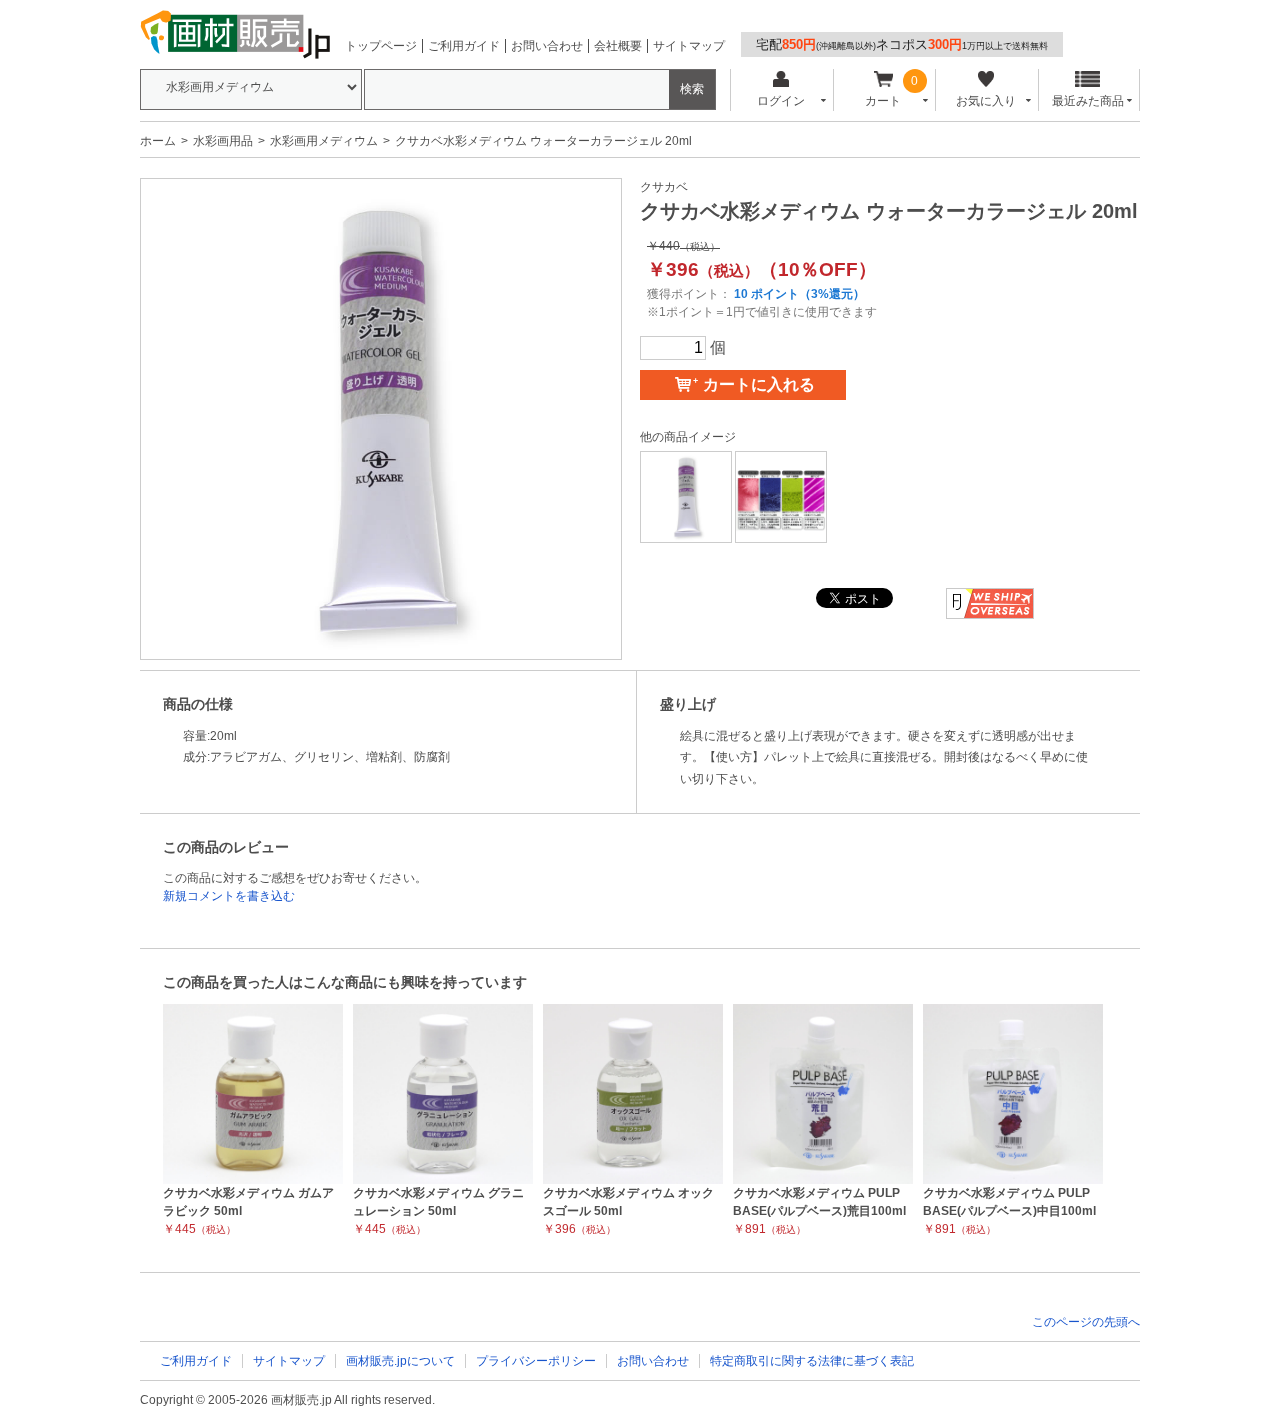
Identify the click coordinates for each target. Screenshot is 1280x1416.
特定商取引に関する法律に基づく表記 (812, 1361)
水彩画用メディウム (324, 141)
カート (883, 101)
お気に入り (986, 101)
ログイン (781, 101)
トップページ (381, 46)
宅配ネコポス (902, 44)
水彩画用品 (223, 141)
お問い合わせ (547, 46)
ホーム (158, 141)
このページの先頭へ (1086, 1322)
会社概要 (618, 46)
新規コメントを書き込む (229, 896)
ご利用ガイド (464, 46)
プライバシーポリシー (536, 1361)
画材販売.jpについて (400, 1361)
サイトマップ (689, 46)
